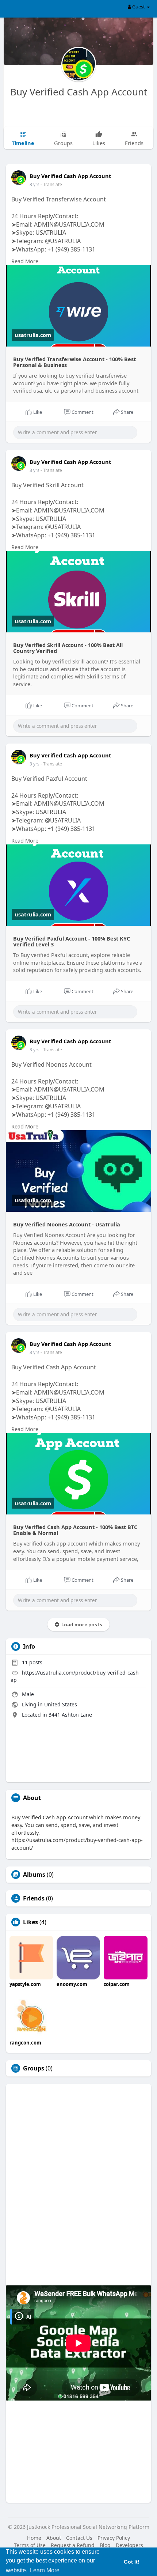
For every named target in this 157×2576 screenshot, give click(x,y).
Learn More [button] (45, 2570)
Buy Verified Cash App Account (79, 92)
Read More (25, 261)
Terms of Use (30, 2545)
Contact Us (79, 2538)
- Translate (51, 184)
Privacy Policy (114, 2538)
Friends (34, 1898)
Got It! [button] (132, 2562)
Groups (34, 2068)
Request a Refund (73, 2545)
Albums (34, 1875)
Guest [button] (139, 7)
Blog (105, 2545)
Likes (30, 1922)
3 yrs (35, 184)
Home (34, 2538)
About (54, 2538)
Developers (129, 2545)
